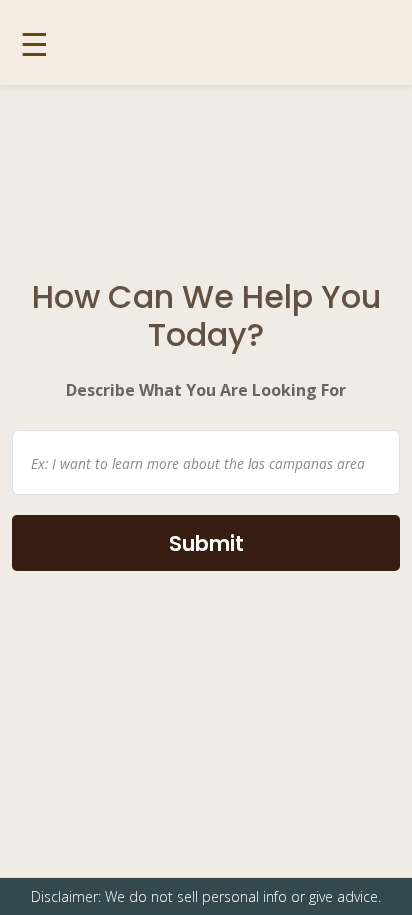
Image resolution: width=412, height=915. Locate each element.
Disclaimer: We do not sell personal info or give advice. (206, 896)
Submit (206, 543)
